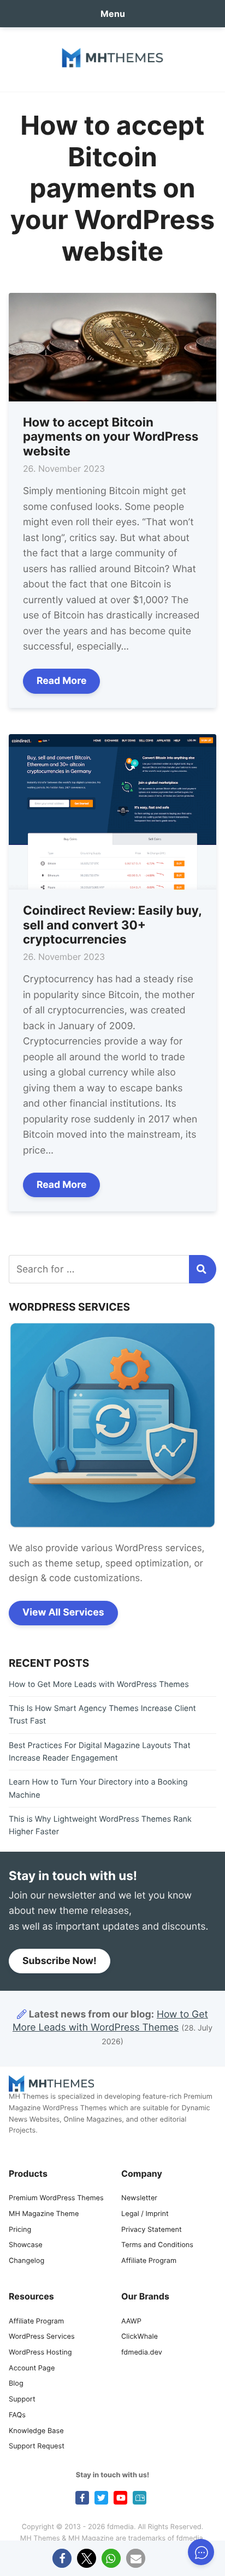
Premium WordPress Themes (56, 2198)
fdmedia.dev (142, 2353)
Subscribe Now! (60, 1961)
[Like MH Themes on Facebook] (82, 2498)
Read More (62, 681)
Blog (16, 2384)
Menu (113, 14)
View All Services (63, 1613)
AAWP (131, 2322)
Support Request (37, 2446)
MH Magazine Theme (44, 2214)
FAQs (17, 2415)
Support (22, 2400)
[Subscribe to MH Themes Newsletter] (140, 2498)
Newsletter (139, 2198)
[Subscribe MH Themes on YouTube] (120, 2498)
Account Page (32, 2368)
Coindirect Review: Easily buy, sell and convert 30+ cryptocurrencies (112, 925)
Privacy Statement (152, 2230)
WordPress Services (42, 2337)
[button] (62, 2558)
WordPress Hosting (40, 2353)
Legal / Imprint (145, 2214)
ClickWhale (140, 2337)
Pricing (20, 2230)
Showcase (26, 2245)
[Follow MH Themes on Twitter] (101, 2498)
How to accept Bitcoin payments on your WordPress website (111, 437)
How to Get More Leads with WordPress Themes (99, 1685)
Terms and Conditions (157, 2245)
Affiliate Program (149, 2261)
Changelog (26, 2261)
